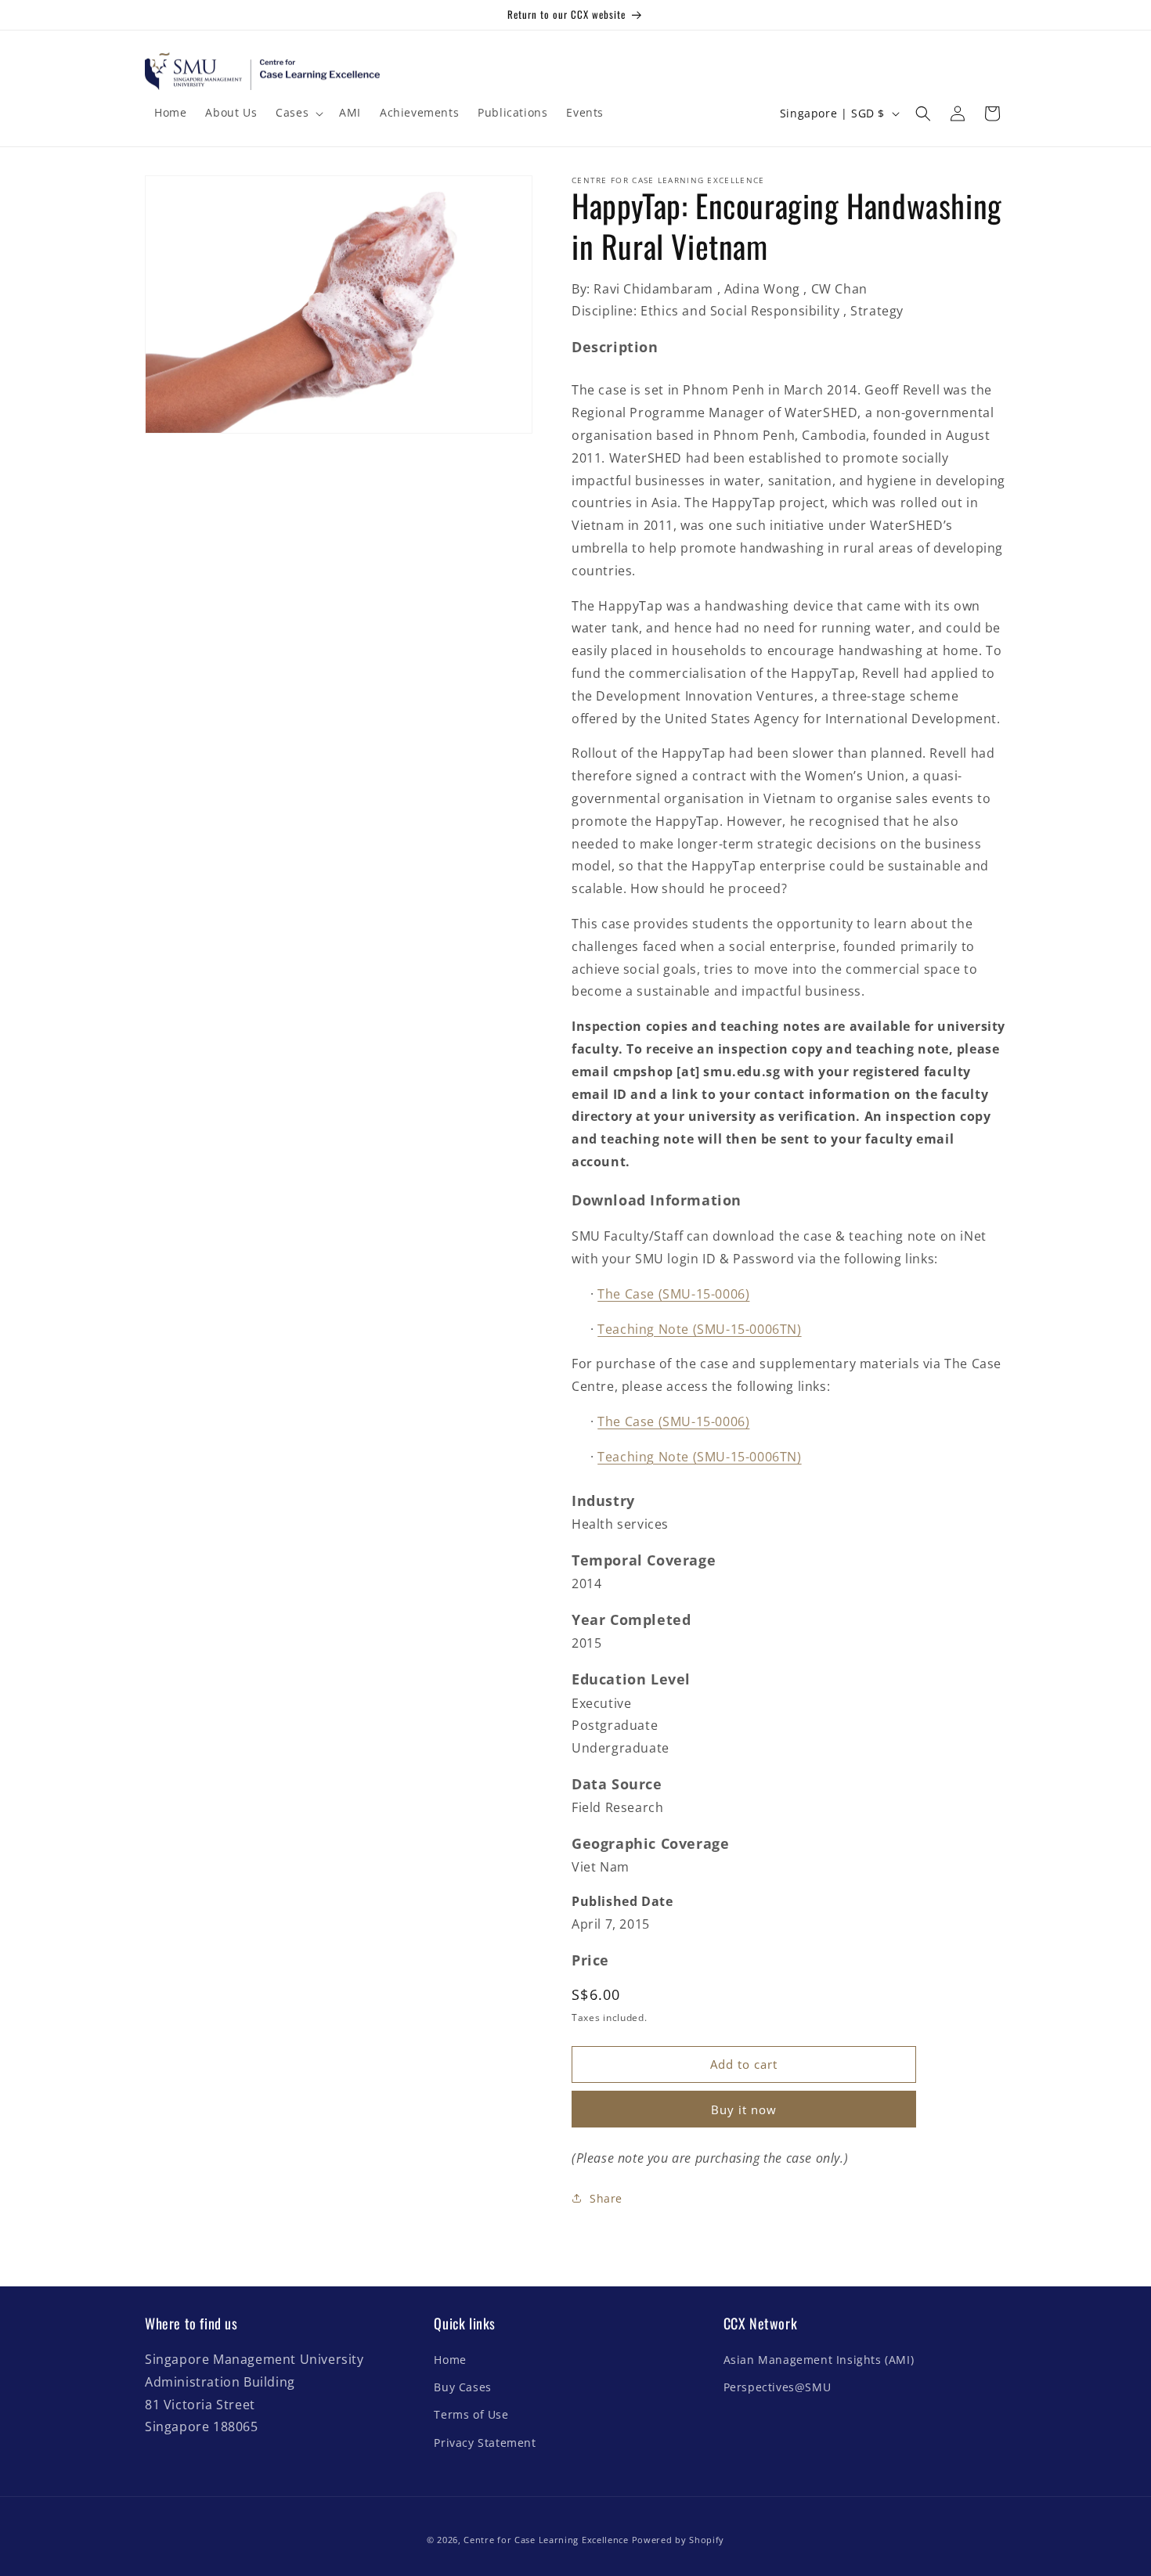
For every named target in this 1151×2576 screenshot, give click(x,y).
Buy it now (744, 2109)
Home (450, 2360)
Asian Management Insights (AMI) (819, 2360)
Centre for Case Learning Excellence (546, 2540)
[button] (298, 113)
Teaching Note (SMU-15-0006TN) (699, 1329)
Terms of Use (471, 2415)
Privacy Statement (485, 2443)
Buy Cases (462, 2388)
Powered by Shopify (678, 2540)
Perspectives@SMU (778, 2388)
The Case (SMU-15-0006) (673, 1294)
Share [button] (606, 2198)
